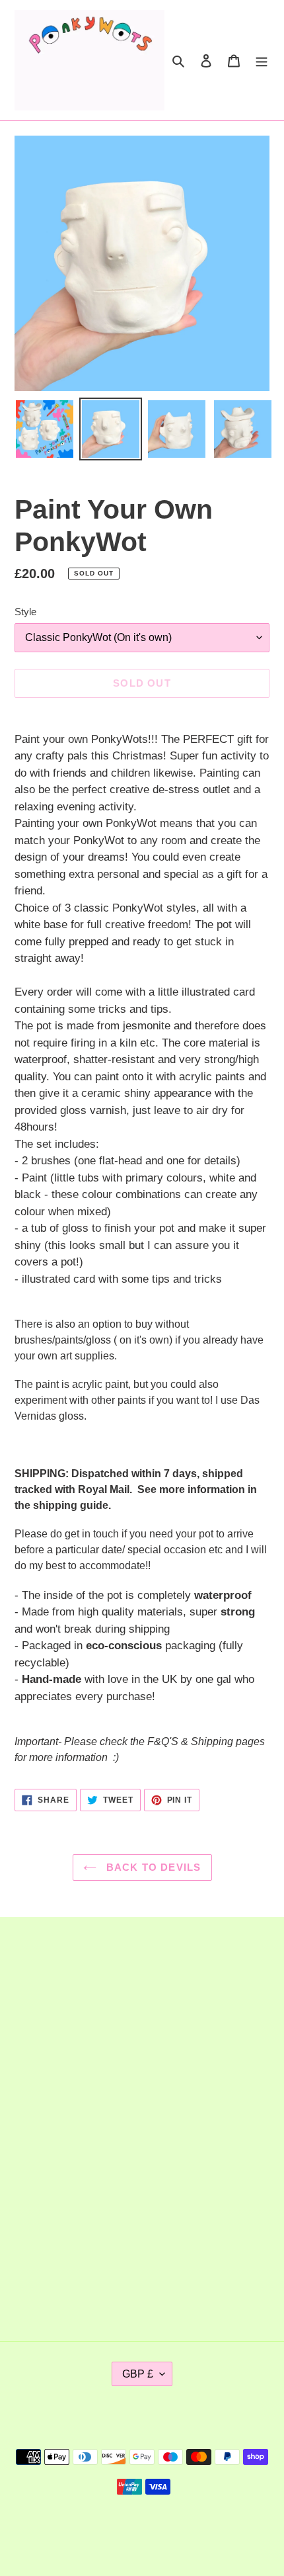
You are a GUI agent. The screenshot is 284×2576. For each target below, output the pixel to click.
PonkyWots (117, 2531)
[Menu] (262, 60)
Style (25, 612)
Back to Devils (152, 1867)
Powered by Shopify (185, 2531)
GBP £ (138, 2374)
